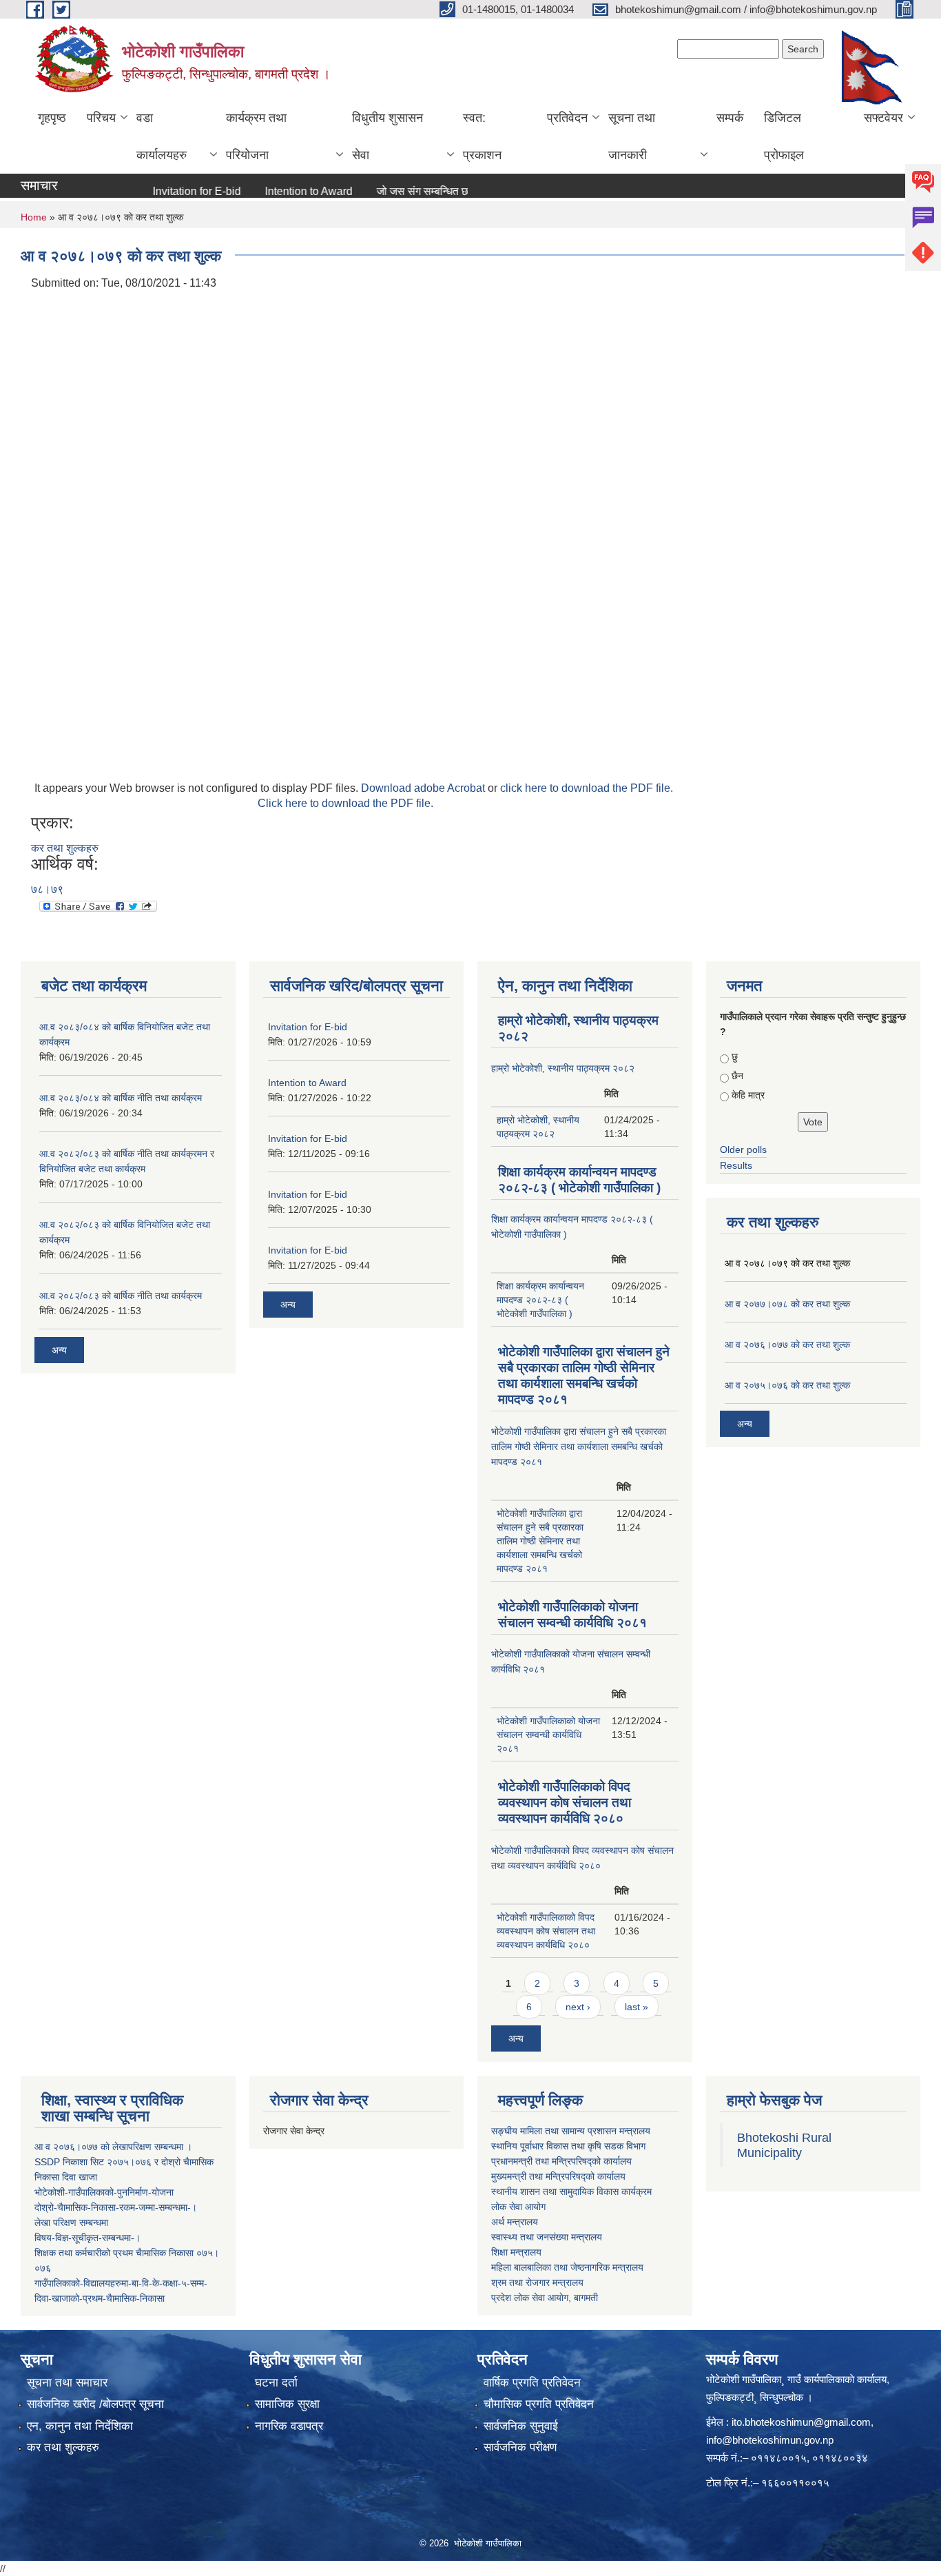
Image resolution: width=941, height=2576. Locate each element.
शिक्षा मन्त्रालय (516, 2252)
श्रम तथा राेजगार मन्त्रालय (537, 2282)
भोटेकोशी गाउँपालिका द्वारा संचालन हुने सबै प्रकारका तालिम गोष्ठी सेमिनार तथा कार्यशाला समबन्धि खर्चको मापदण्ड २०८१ (579, 1447)
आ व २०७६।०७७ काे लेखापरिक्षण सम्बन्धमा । (113, 2147)
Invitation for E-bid (163, 191)
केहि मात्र (748, 1095)
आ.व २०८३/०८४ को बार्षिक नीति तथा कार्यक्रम (121, 1098)
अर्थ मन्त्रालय (515, 2222)
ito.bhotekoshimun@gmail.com (801, 2422)
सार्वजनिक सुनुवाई (521, 2426)
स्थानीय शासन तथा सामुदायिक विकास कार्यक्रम (571, 2191)
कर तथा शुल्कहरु (65, 848)
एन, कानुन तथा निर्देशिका (80, 2426)
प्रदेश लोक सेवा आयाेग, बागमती (545, 2298)
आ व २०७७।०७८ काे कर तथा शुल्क (787, 1304)
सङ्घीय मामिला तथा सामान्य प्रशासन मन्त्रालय (571, 2131)
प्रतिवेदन (567, 118)
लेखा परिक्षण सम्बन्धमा (71, 2222)
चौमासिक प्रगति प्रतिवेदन (539, 2404)
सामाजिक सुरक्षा (287, 2404)
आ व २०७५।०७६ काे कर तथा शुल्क (787, 1385)
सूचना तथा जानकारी (632, 136)
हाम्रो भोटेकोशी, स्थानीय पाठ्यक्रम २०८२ (563, 1068)
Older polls (743, 1149)
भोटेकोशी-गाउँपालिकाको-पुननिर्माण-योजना (104, 2192)
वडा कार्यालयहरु (162, 136)
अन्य (59, 1350)
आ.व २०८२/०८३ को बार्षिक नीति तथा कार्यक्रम (121, 1296)
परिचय (101, 118)
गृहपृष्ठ (52, 118)
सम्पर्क (730, 118)
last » (637, 2007)
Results (736, 1165)
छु (735, 1056)
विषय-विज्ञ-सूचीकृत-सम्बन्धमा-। (87, 2238)
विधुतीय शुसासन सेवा (387, 136)
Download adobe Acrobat (424, 788)
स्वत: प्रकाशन (482, 136)
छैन (737, 1076)
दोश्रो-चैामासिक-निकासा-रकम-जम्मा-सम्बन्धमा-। (116, 2207)
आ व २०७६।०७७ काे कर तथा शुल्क (787, 1345)
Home (34, 217)
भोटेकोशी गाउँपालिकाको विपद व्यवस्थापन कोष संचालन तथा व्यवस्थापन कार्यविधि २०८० (565, 1802)
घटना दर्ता (276, 2383)
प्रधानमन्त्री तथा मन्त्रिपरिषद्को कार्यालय (561, 2161)
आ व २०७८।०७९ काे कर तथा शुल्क (787, 1263)
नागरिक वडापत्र (289, 2426)
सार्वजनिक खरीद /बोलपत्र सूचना (95, 2404)
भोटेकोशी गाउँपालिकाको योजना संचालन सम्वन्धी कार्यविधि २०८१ (548, 1735)
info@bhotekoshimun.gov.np (770, 2440)
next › (578, 2007)
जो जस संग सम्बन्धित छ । (394, 191)
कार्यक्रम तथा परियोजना (256, 136)
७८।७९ (47, 889)
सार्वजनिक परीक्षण (520, 2447)
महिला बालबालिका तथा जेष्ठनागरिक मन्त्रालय (567, 2267)
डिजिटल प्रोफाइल (784, 136)
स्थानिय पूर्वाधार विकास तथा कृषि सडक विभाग (568, 2146)
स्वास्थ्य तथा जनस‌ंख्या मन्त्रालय (547, 2237)
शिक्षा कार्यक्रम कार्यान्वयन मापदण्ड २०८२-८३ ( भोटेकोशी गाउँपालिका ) (540, 1300)
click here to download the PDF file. (587, 788)
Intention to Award (275, 191)
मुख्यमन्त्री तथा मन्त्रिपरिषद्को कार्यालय (558, 2176)
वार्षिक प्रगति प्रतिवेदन (532, 2383)
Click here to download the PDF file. (345, 803)
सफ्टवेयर (883, 118)
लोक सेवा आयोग (518, 2207)
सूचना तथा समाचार (67, 2383)
